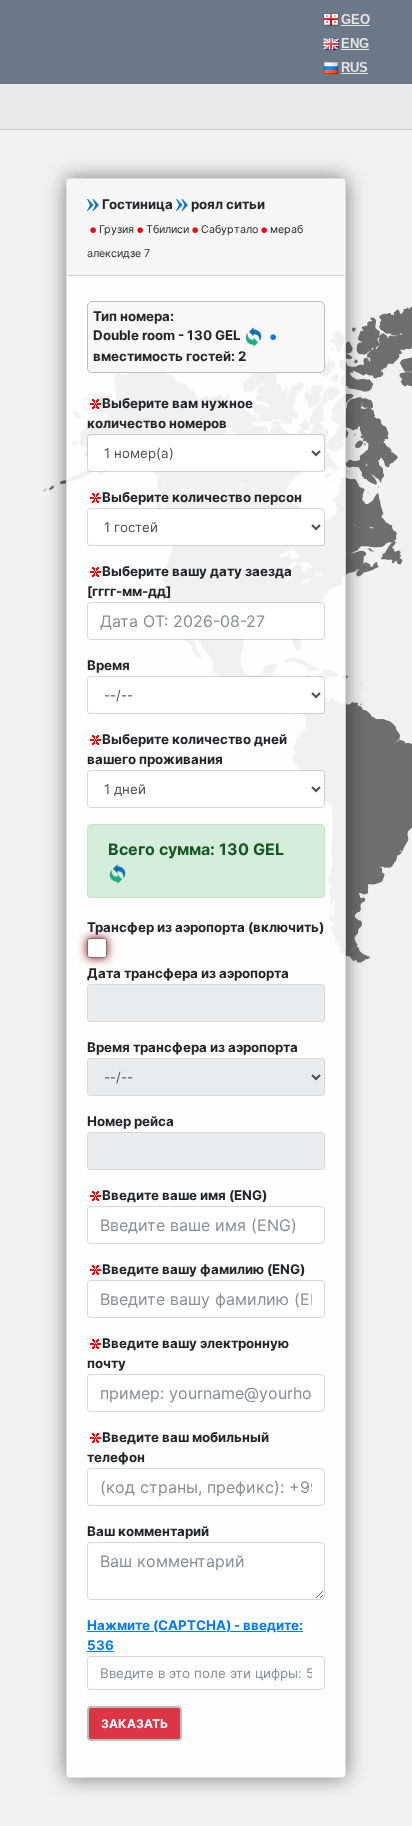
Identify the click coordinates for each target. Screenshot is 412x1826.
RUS (354, 67)
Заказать (134, 1723)
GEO (355, 19)
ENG (355, 43)
